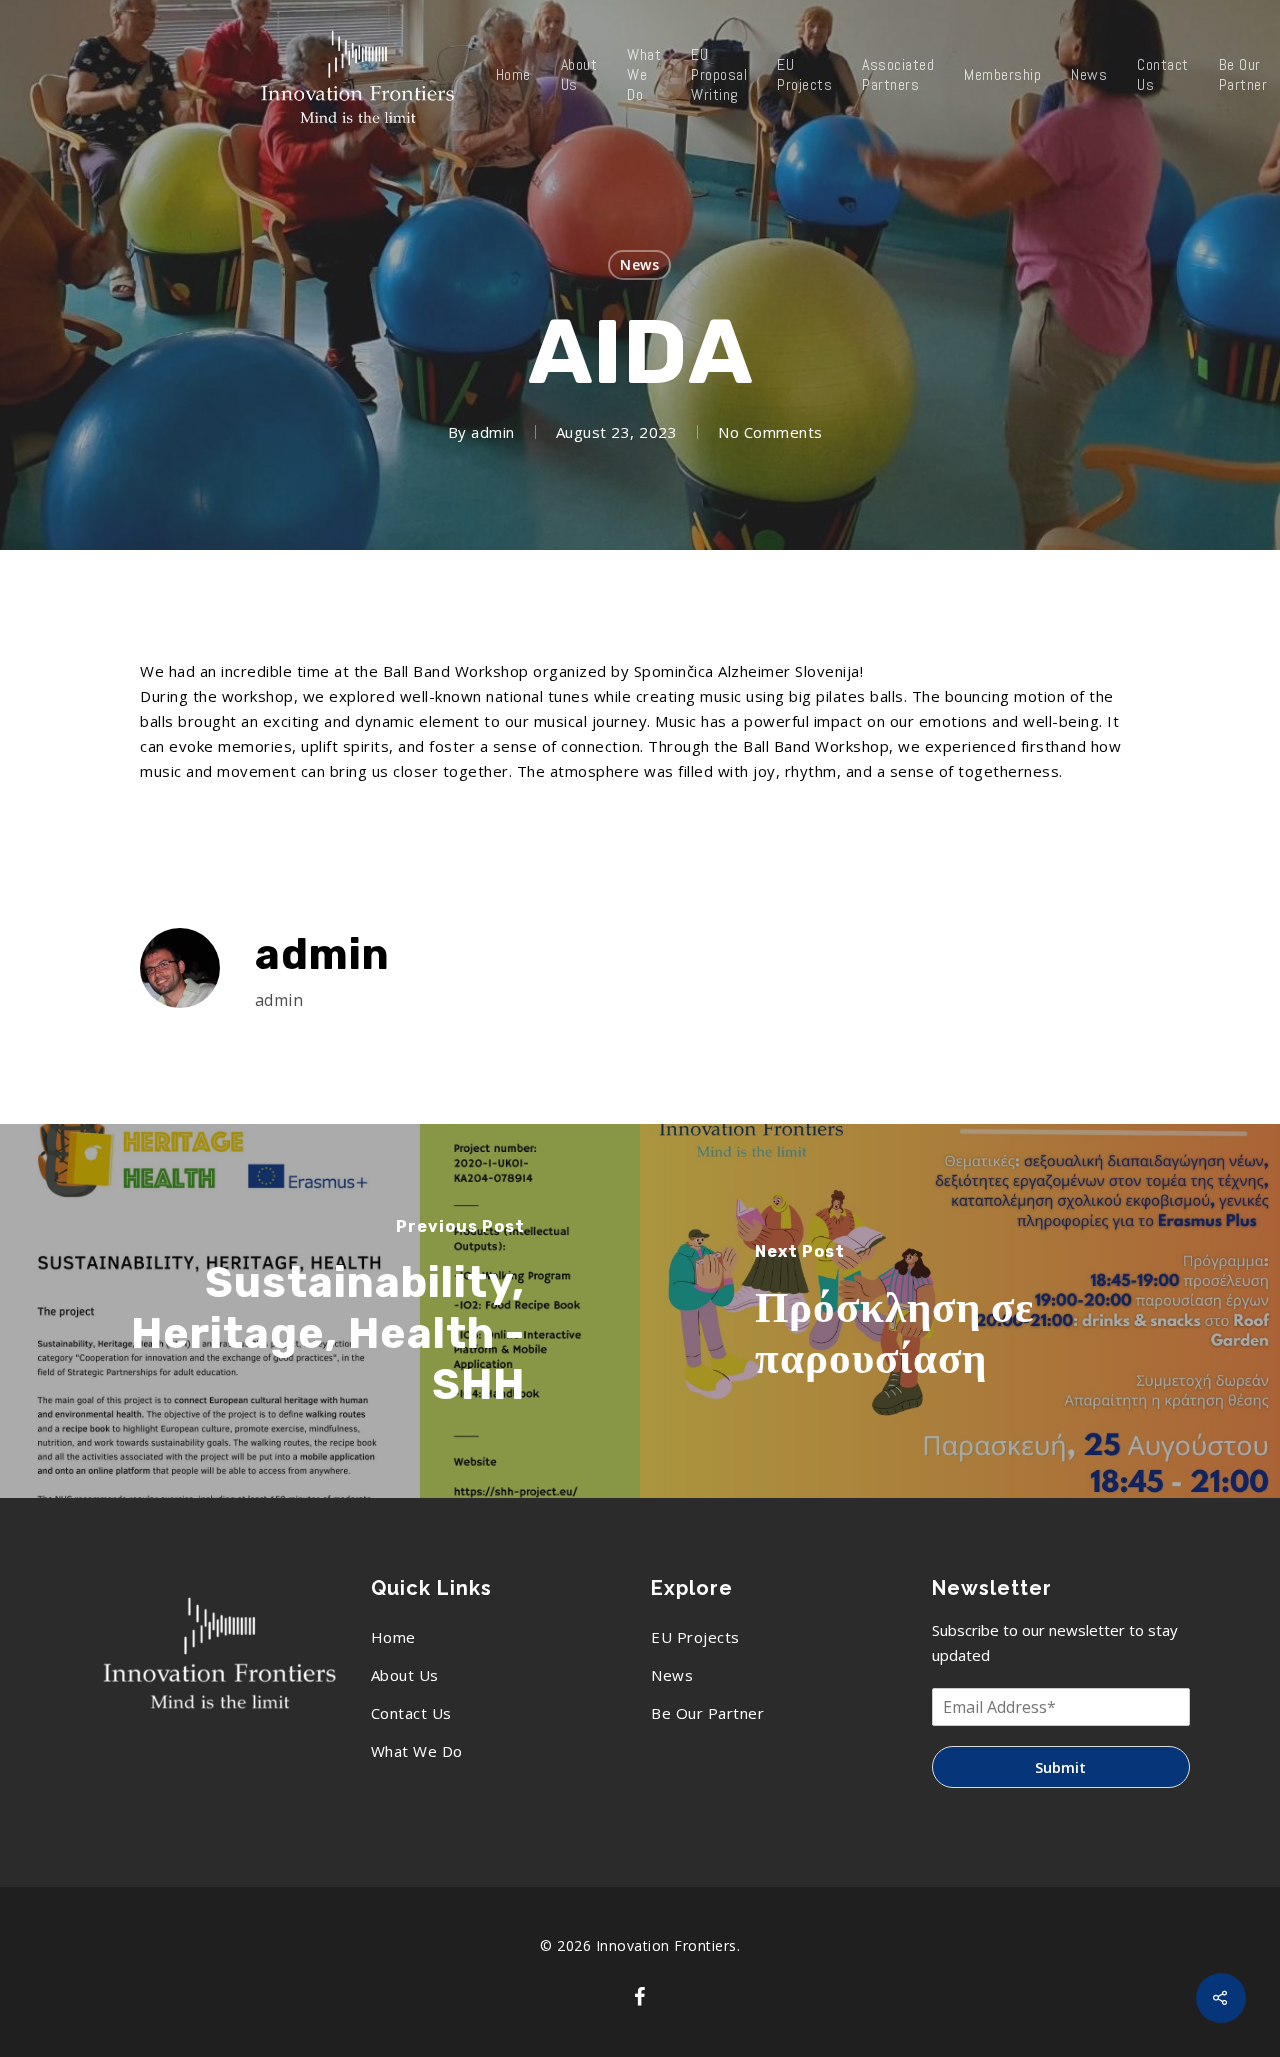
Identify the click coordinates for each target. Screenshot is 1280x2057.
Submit (1060, 1767)
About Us (579, 75)
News (1089, 75)
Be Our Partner (707, 1713)
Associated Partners (898, 75)
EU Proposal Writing (719, 75)
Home (513, 75)
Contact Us (1163, 75)
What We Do (644, 75)
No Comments (770, 432)
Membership (1002, 75)
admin (493, 432)
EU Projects (804, 75)
